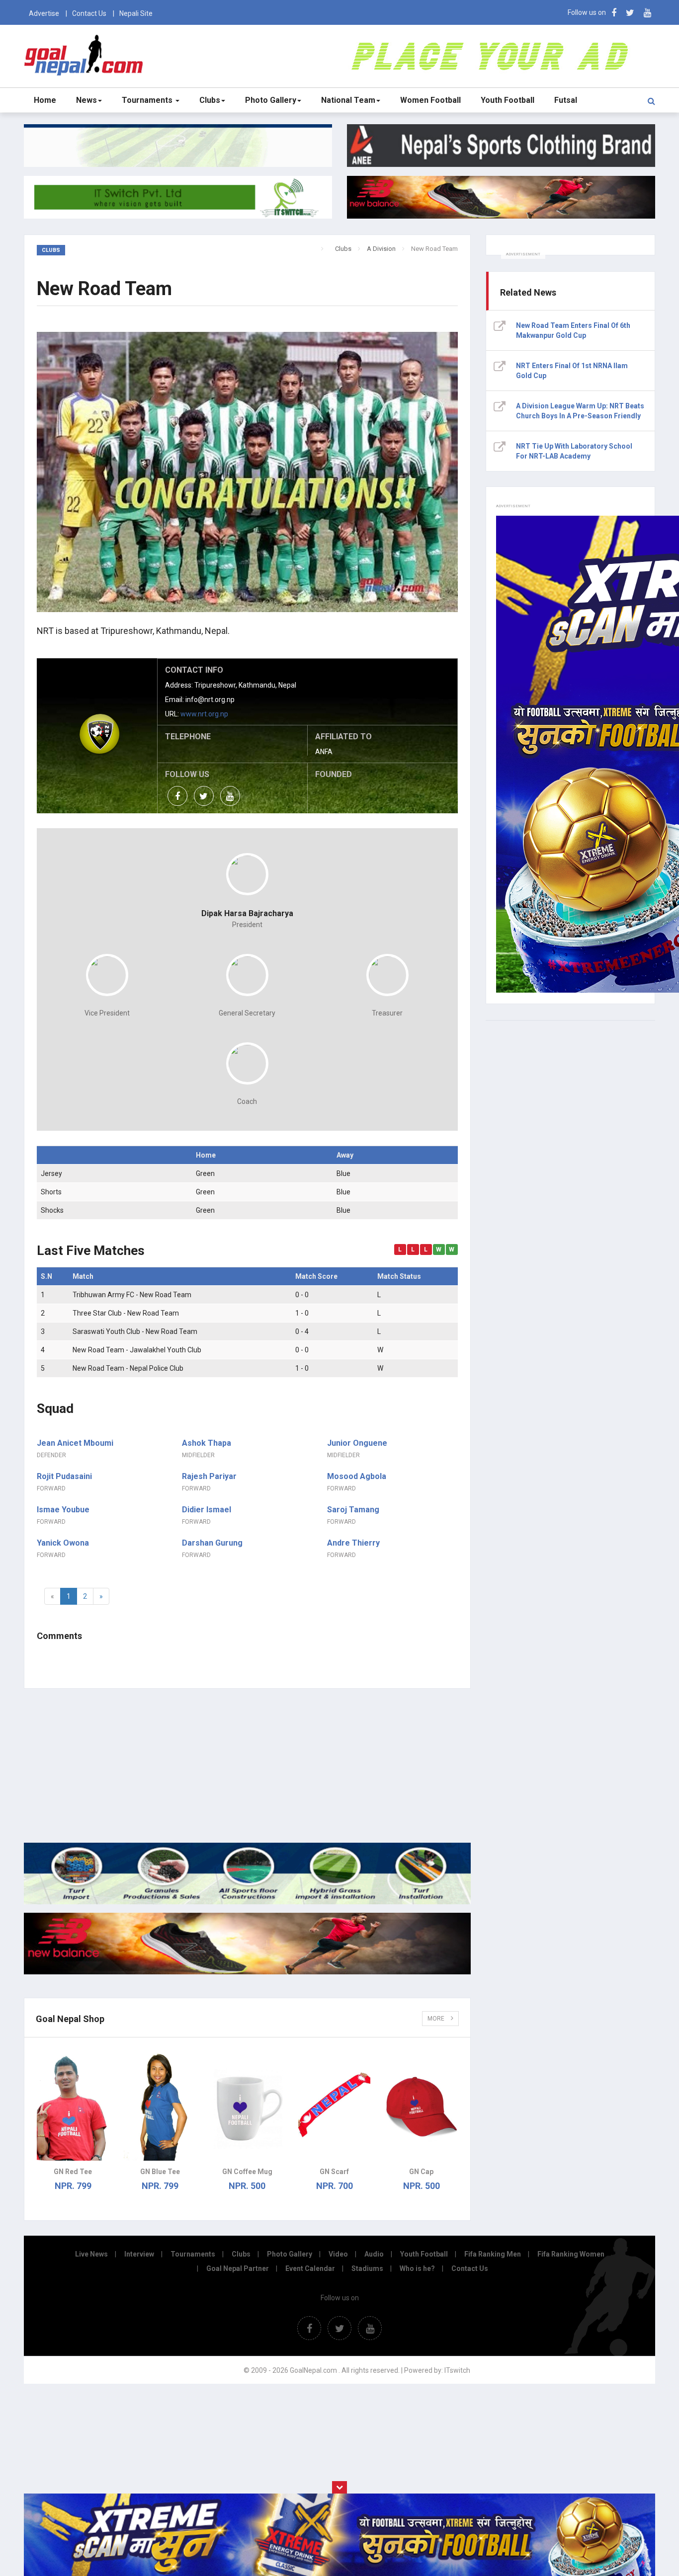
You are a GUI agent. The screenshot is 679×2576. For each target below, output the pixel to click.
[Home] (329, 248)
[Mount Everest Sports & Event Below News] (247, 1902)
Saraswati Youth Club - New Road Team (135, 1331)
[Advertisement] (247, 1766)
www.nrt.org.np (204, 714)
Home (45, 100)
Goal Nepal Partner (238, 2268)
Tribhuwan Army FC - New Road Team (132, 1295)
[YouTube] (647, 13)
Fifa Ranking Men (493, 2254)
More (437, 2019)
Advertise (44, 13)
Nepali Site (136, 13)
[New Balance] (247, 1972)
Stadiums (367, 2268)
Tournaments (148, 100)
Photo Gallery (271, 100)
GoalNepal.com (86, 55)
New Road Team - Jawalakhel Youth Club (137, 1350)
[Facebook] (614, 13)
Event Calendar (310, 2268)
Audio (374, 2254)
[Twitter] (630, 13)
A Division (381, 249)
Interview (139, 2254)
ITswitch (457, 2370)
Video (338, 2254)
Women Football (430, 100)
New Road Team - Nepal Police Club (128, 1368)
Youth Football (508, 100)
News (86, 100)
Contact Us (89, 13)
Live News (91, 2254)
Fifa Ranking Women (571, 2254)
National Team (348, 100)
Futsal (566, 100)
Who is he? (417, 2268)
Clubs (210, 100)
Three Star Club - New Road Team (126, 1313)
